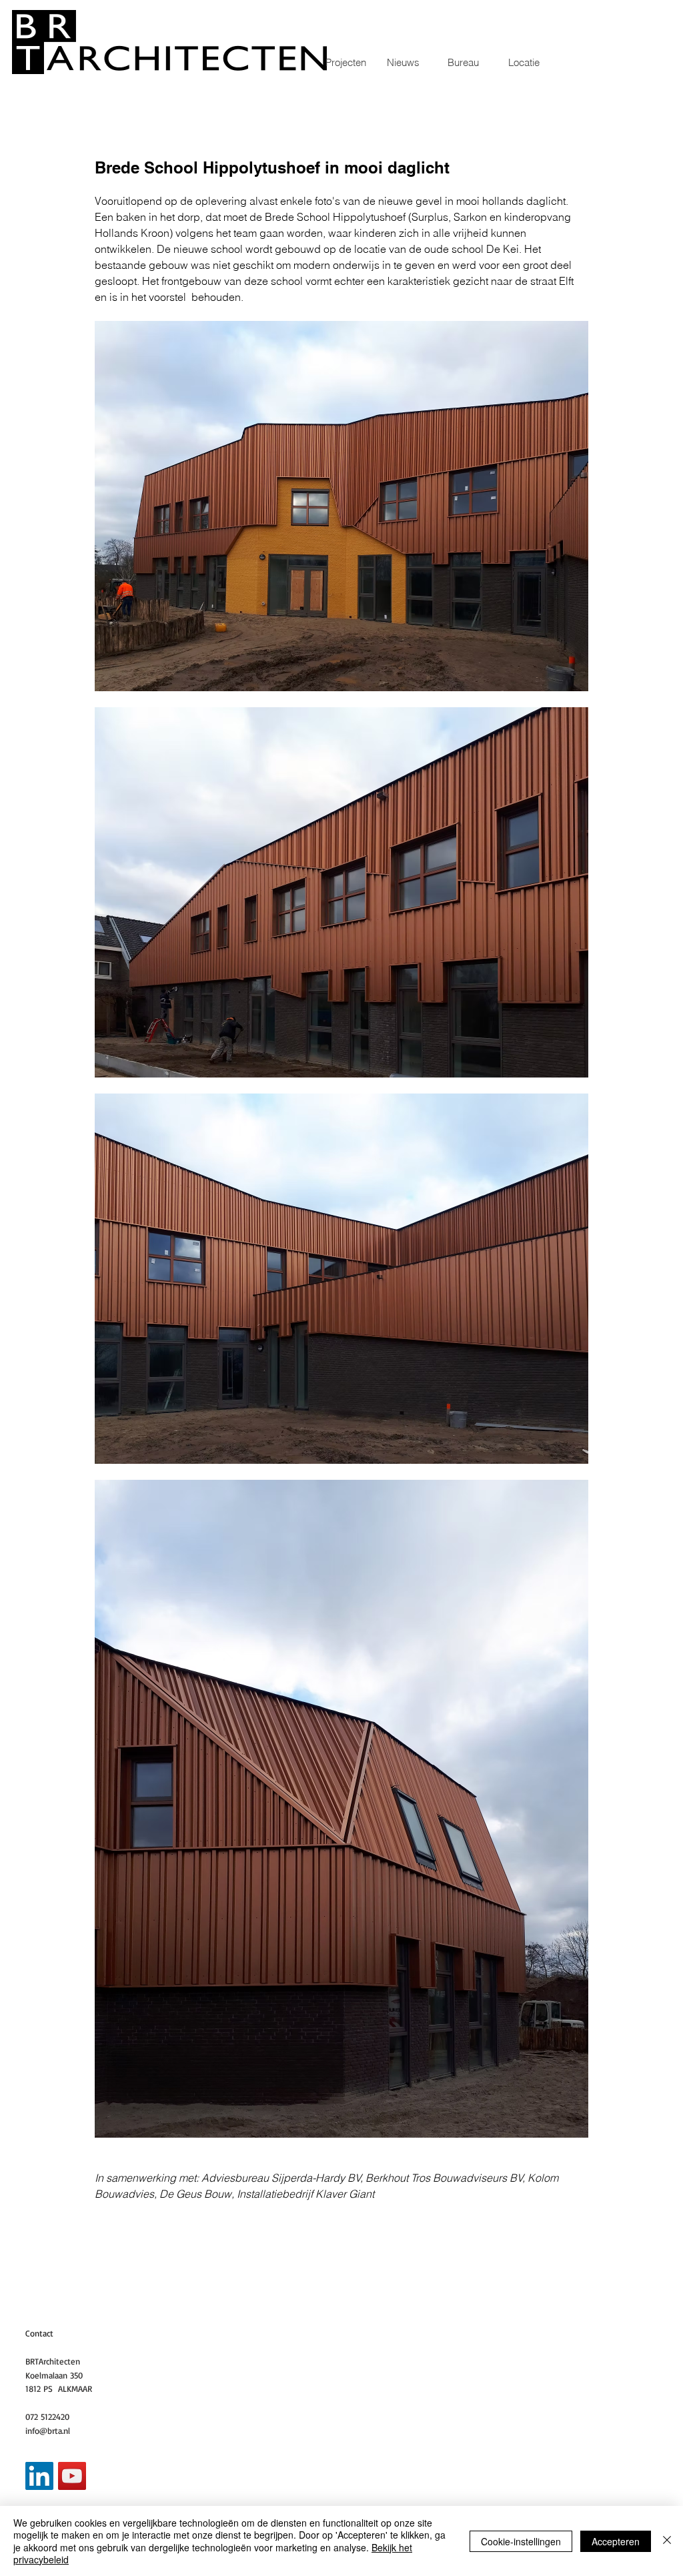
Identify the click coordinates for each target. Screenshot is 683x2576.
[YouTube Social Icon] (72, 2476)
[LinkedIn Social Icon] (39, 2476)
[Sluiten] (667, 2541)
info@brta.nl (48, 2431)
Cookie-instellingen (521, 2541)
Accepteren (616, 2541)
